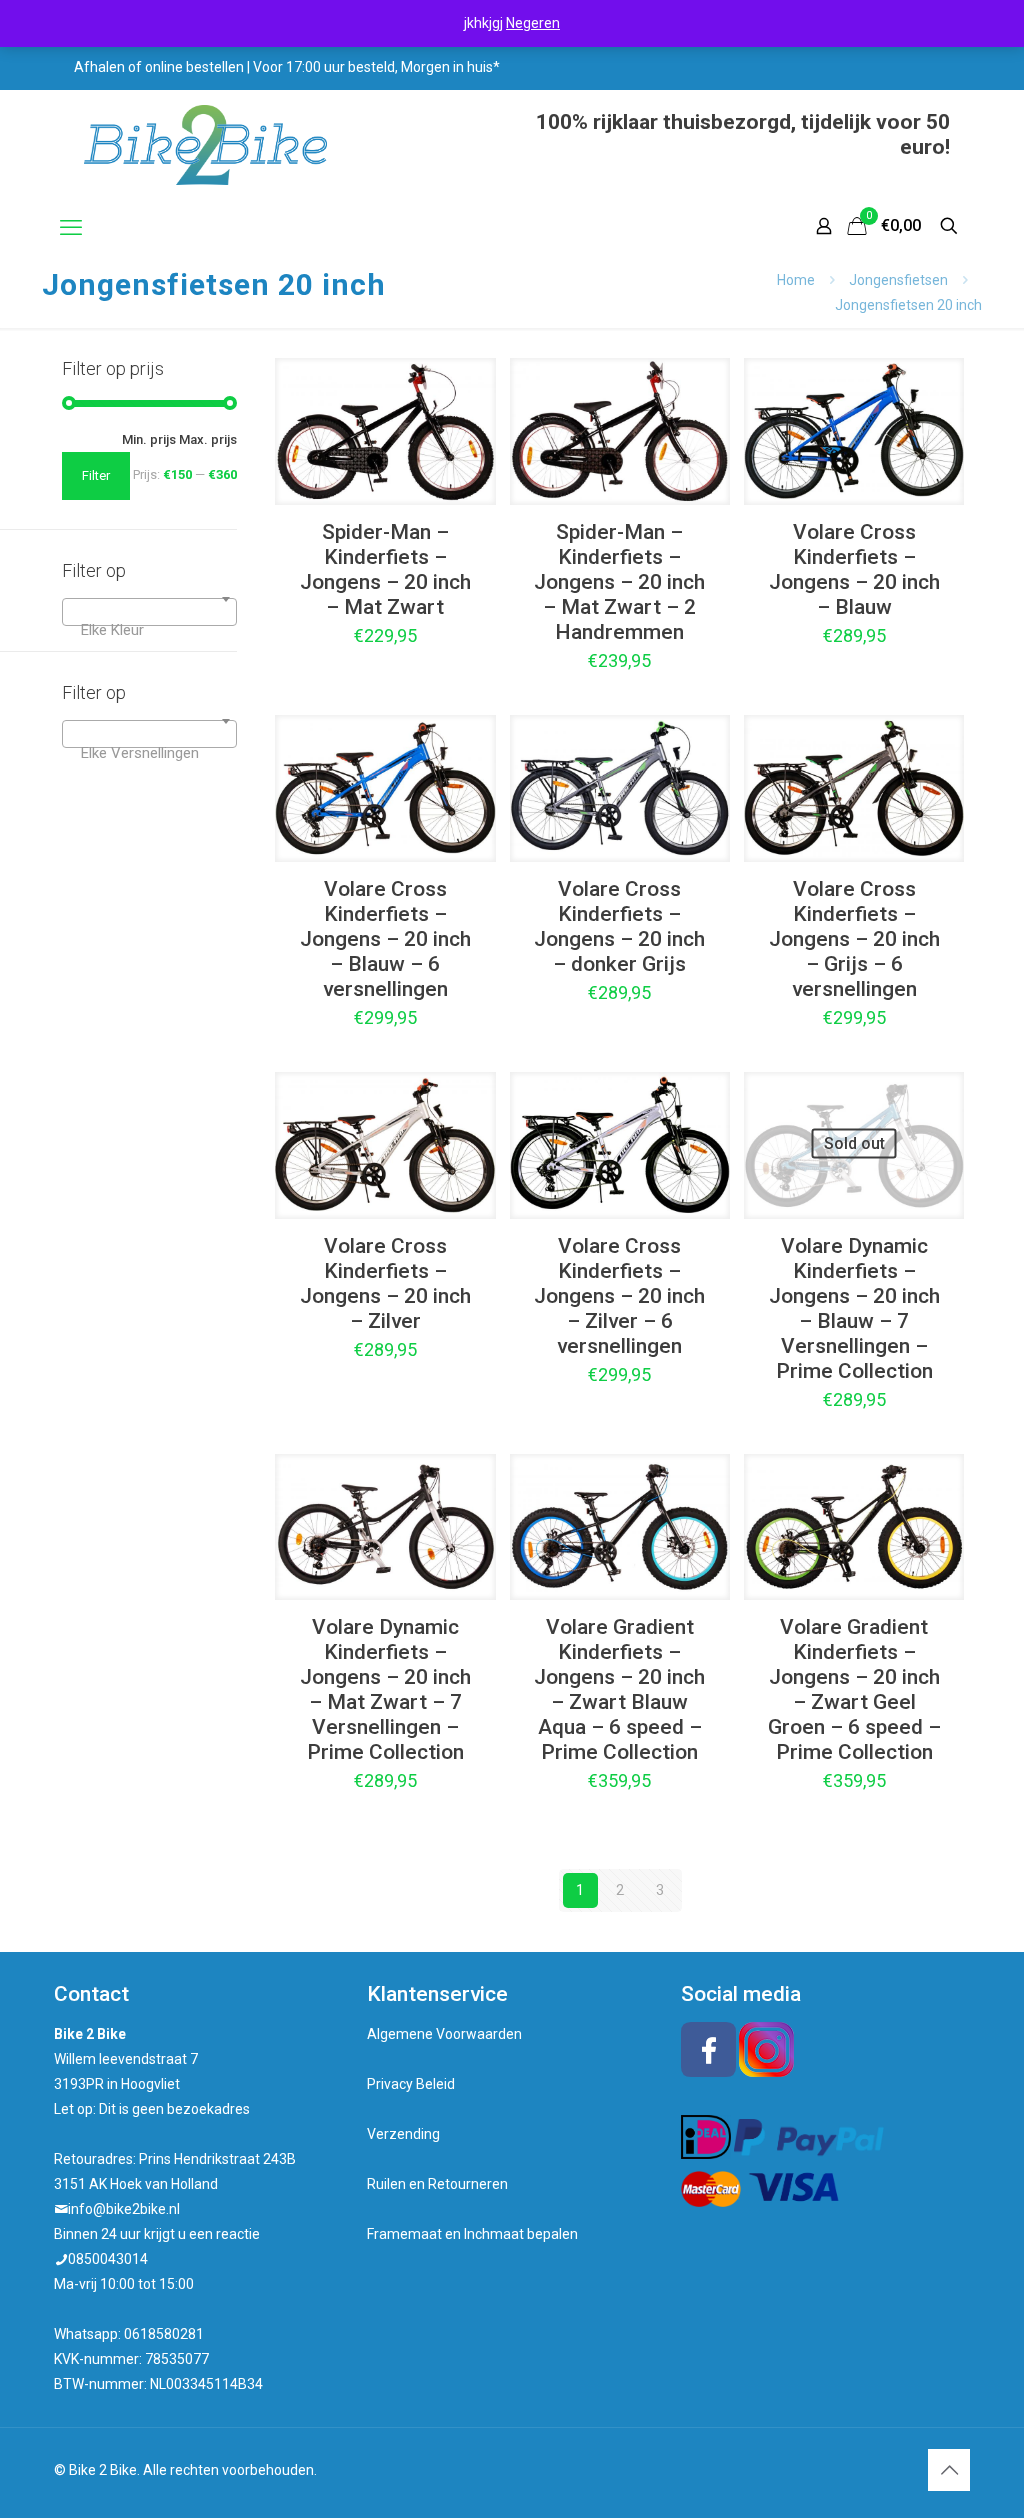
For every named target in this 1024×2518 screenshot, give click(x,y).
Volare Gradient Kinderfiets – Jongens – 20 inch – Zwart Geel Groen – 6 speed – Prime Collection (854, 1689)
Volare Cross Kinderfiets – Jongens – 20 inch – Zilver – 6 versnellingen (619, 1296)
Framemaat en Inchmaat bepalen (472, 2234)
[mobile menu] (71, 228)
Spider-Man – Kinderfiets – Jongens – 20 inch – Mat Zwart (385, 569)
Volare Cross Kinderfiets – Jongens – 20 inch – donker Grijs (619, 926)
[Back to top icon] (949, 2470)
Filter (96, 475)
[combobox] (149, 612)
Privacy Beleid (411, 2084)
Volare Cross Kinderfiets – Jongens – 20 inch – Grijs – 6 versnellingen (854, 939)
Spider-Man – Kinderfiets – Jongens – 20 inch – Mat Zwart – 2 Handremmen (619, 582)
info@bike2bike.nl (124, 2209)
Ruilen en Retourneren (437, 2184)
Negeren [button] (533, 23)
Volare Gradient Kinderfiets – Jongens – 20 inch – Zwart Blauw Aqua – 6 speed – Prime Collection (619, 1689)
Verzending (403, 2134)
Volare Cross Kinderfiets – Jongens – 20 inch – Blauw (854, 569)
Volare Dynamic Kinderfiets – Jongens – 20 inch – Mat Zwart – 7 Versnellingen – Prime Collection (385, 1689)
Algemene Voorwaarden (444, 2034)
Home (796, 280)
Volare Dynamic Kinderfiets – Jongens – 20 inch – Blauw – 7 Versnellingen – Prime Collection (854, 1308)
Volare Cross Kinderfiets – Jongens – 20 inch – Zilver (385, 1283)
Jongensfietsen (898, 280)
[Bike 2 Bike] (205, 145)
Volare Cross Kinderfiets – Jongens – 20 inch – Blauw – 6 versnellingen (385, 939)
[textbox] (149, 630)
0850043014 (108, 2259)
